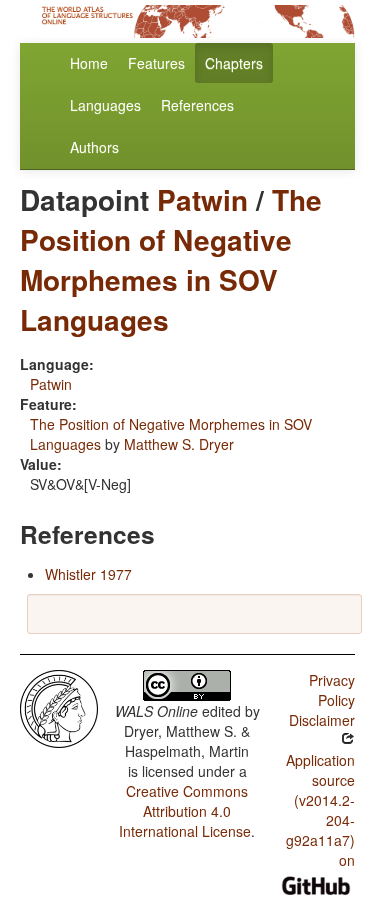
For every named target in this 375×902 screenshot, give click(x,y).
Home (89, 63)
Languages (105, 105)
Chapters (234, 63)
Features (156, 63)
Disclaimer (322, 720)
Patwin (202, 199)
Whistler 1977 (88, 574)
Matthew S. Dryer (179, 444)
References (197, 105)
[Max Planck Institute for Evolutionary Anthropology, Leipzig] (59, 707)
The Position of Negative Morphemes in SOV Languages (171, 259)
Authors (94, 147)
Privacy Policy (332, 690)
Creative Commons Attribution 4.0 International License (185, 811)
